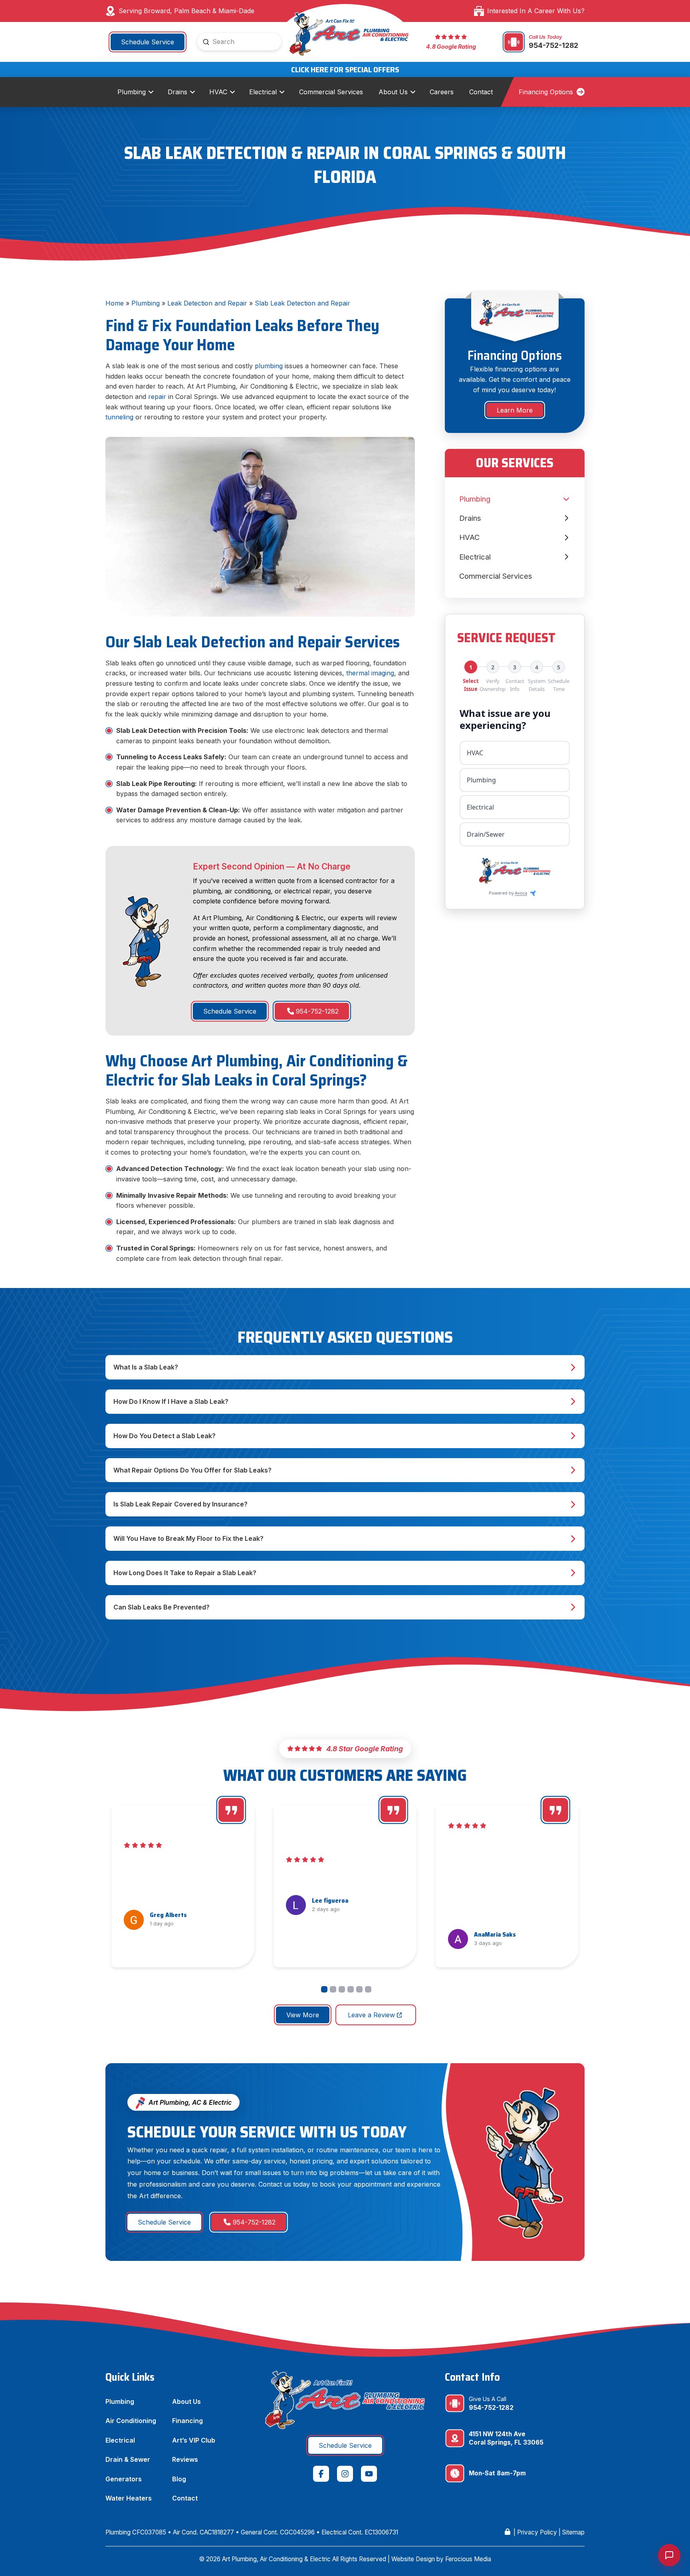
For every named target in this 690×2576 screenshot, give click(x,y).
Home (115, 303)
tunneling (120, 417)
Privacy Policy (537, 2532)
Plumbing (146, 303)
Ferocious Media (468, 2559)
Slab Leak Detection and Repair (302, 303)
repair (158, 397)
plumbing (270, 366)
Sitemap (573, 2532)
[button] (345, 1367)
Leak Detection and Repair (207, 303)
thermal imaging (370, 673)
